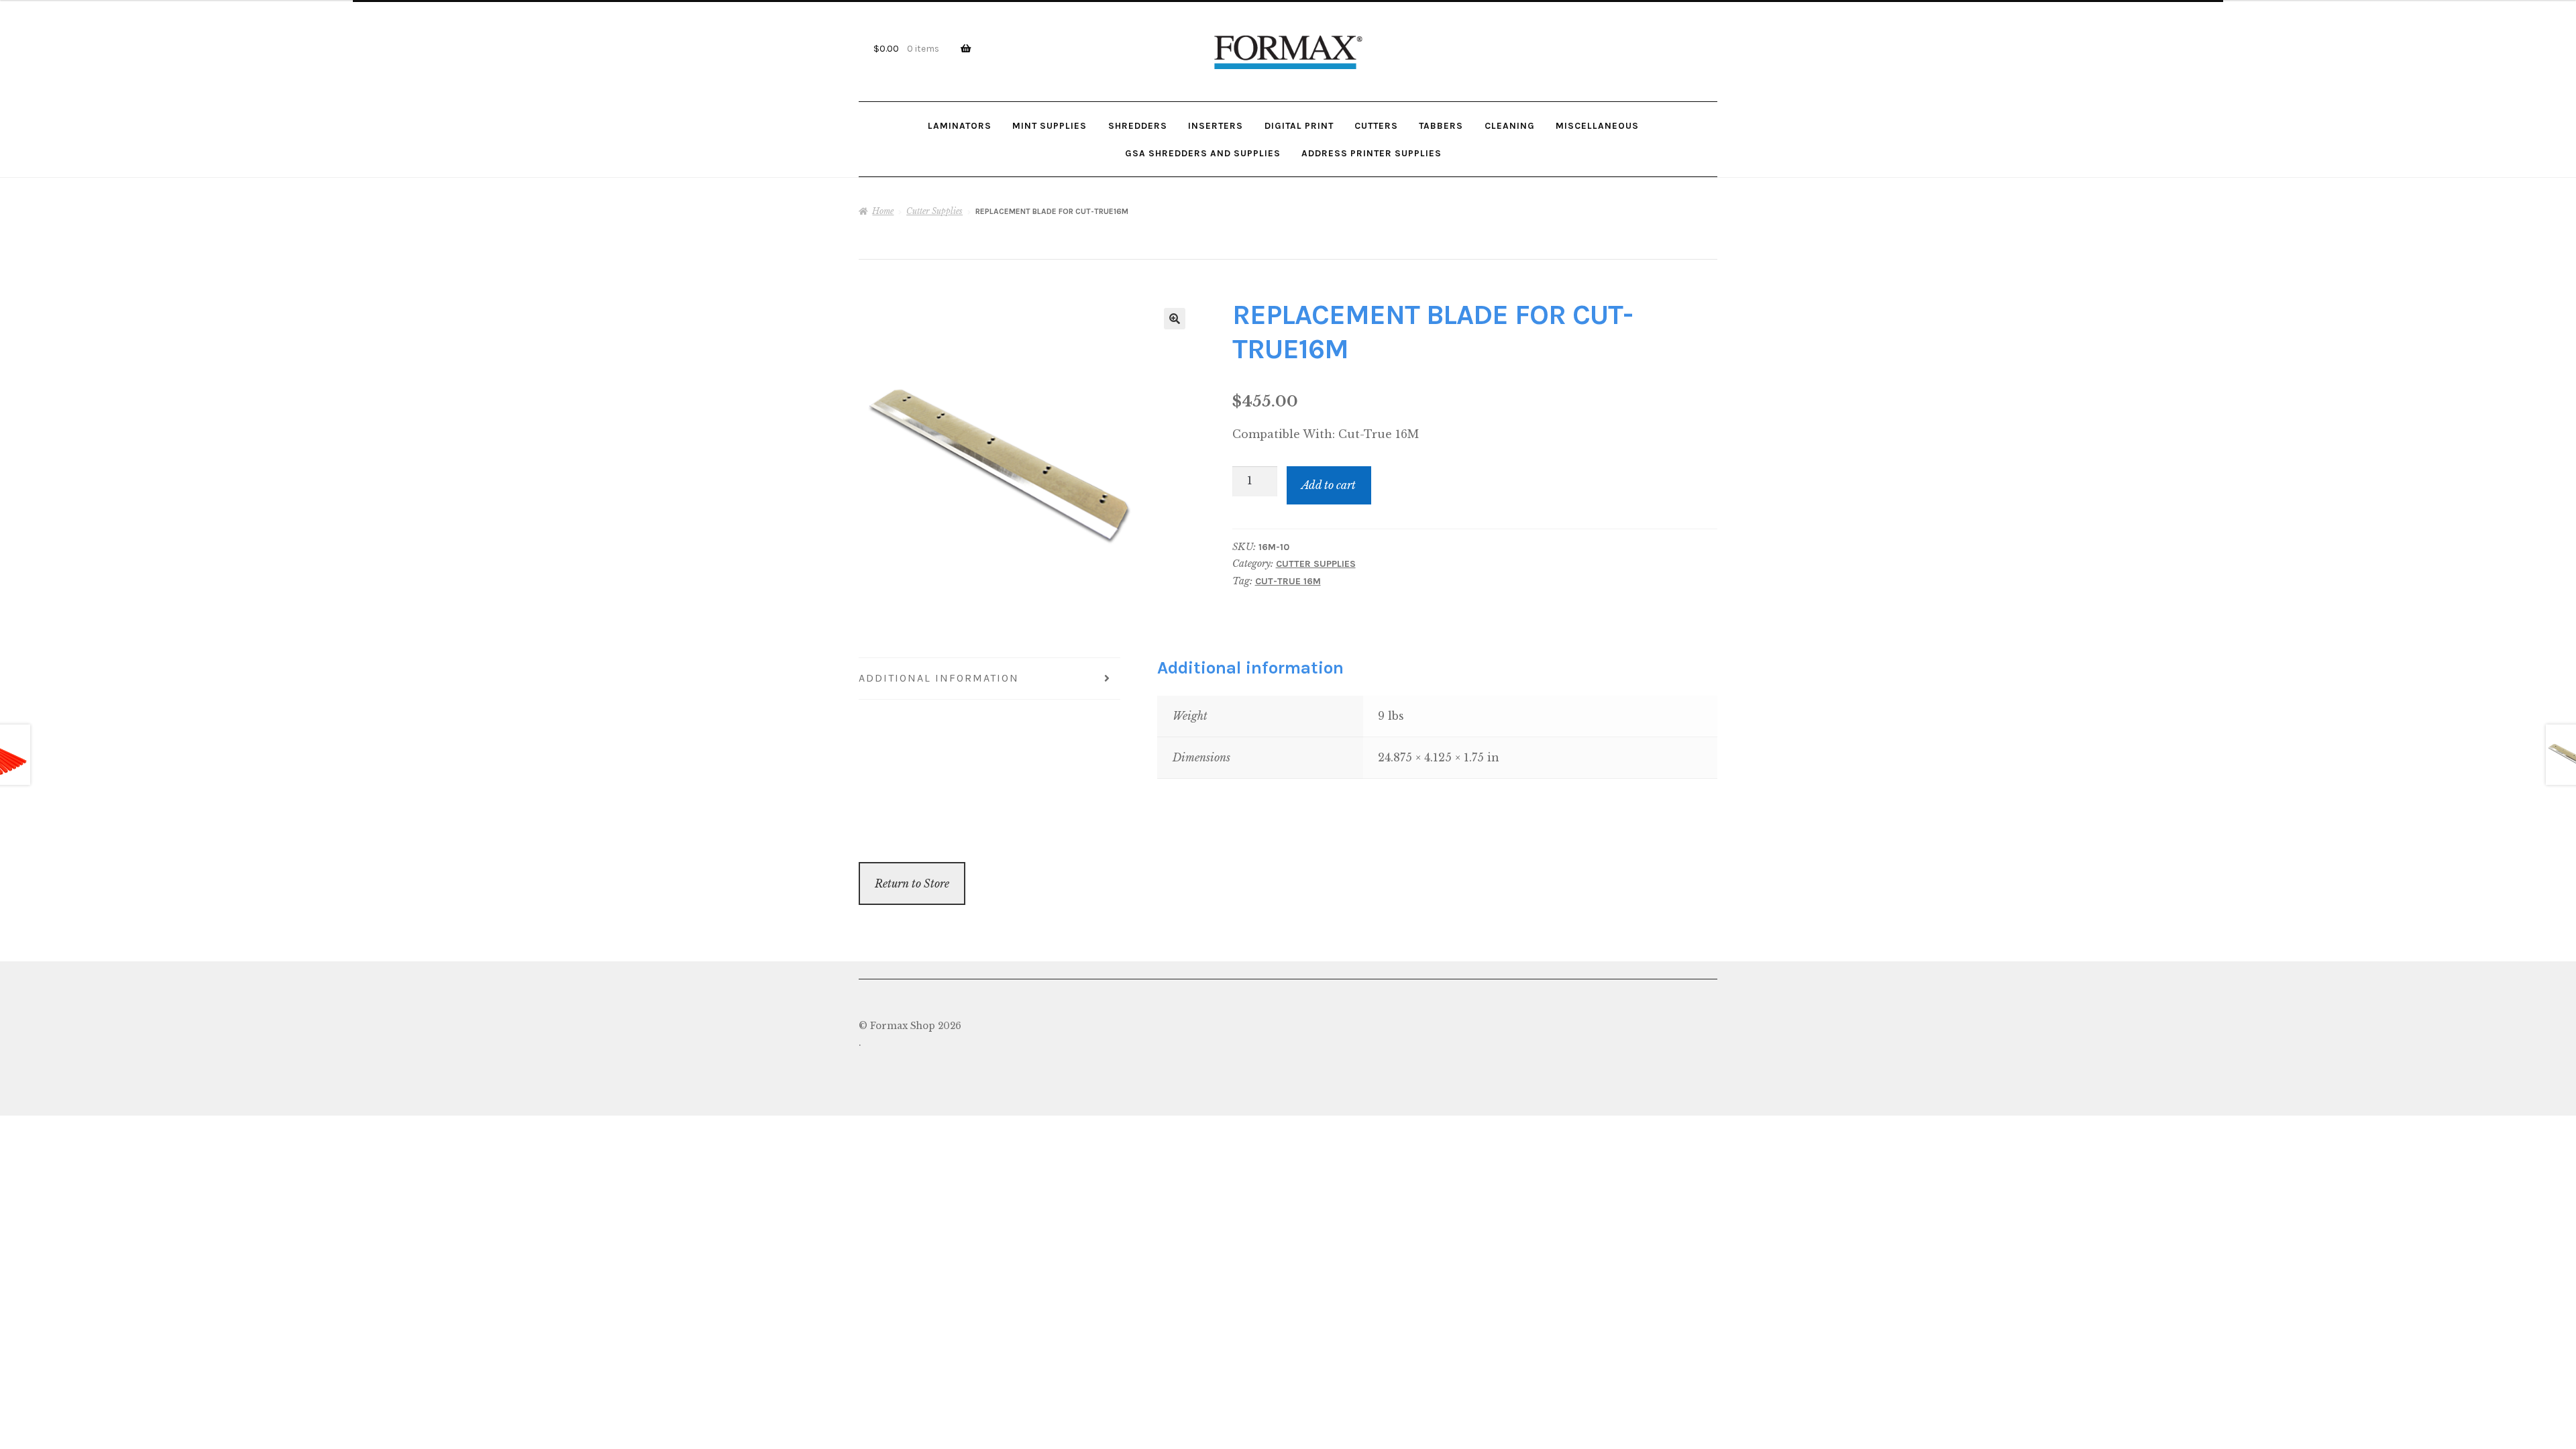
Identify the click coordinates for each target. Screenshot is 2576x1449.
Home (883, 211)
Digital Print (1299, 125)
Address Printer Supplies (1372, 153)
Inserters (1216, 125)
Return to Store (912, 883)
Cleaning (1510, 125)
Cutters (1376, 125)
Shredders (1138, 125)
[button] (1175, 319)
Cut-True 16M (1288, 581)
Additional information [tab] (939, 678)
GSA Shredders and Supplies (1203, 153)
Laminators (960, 125)
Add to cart (1329, 485)
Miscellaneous (1597, 125)
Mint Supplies (1050, 125)
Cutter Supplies (934, 211)
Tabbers (1441, 125)
